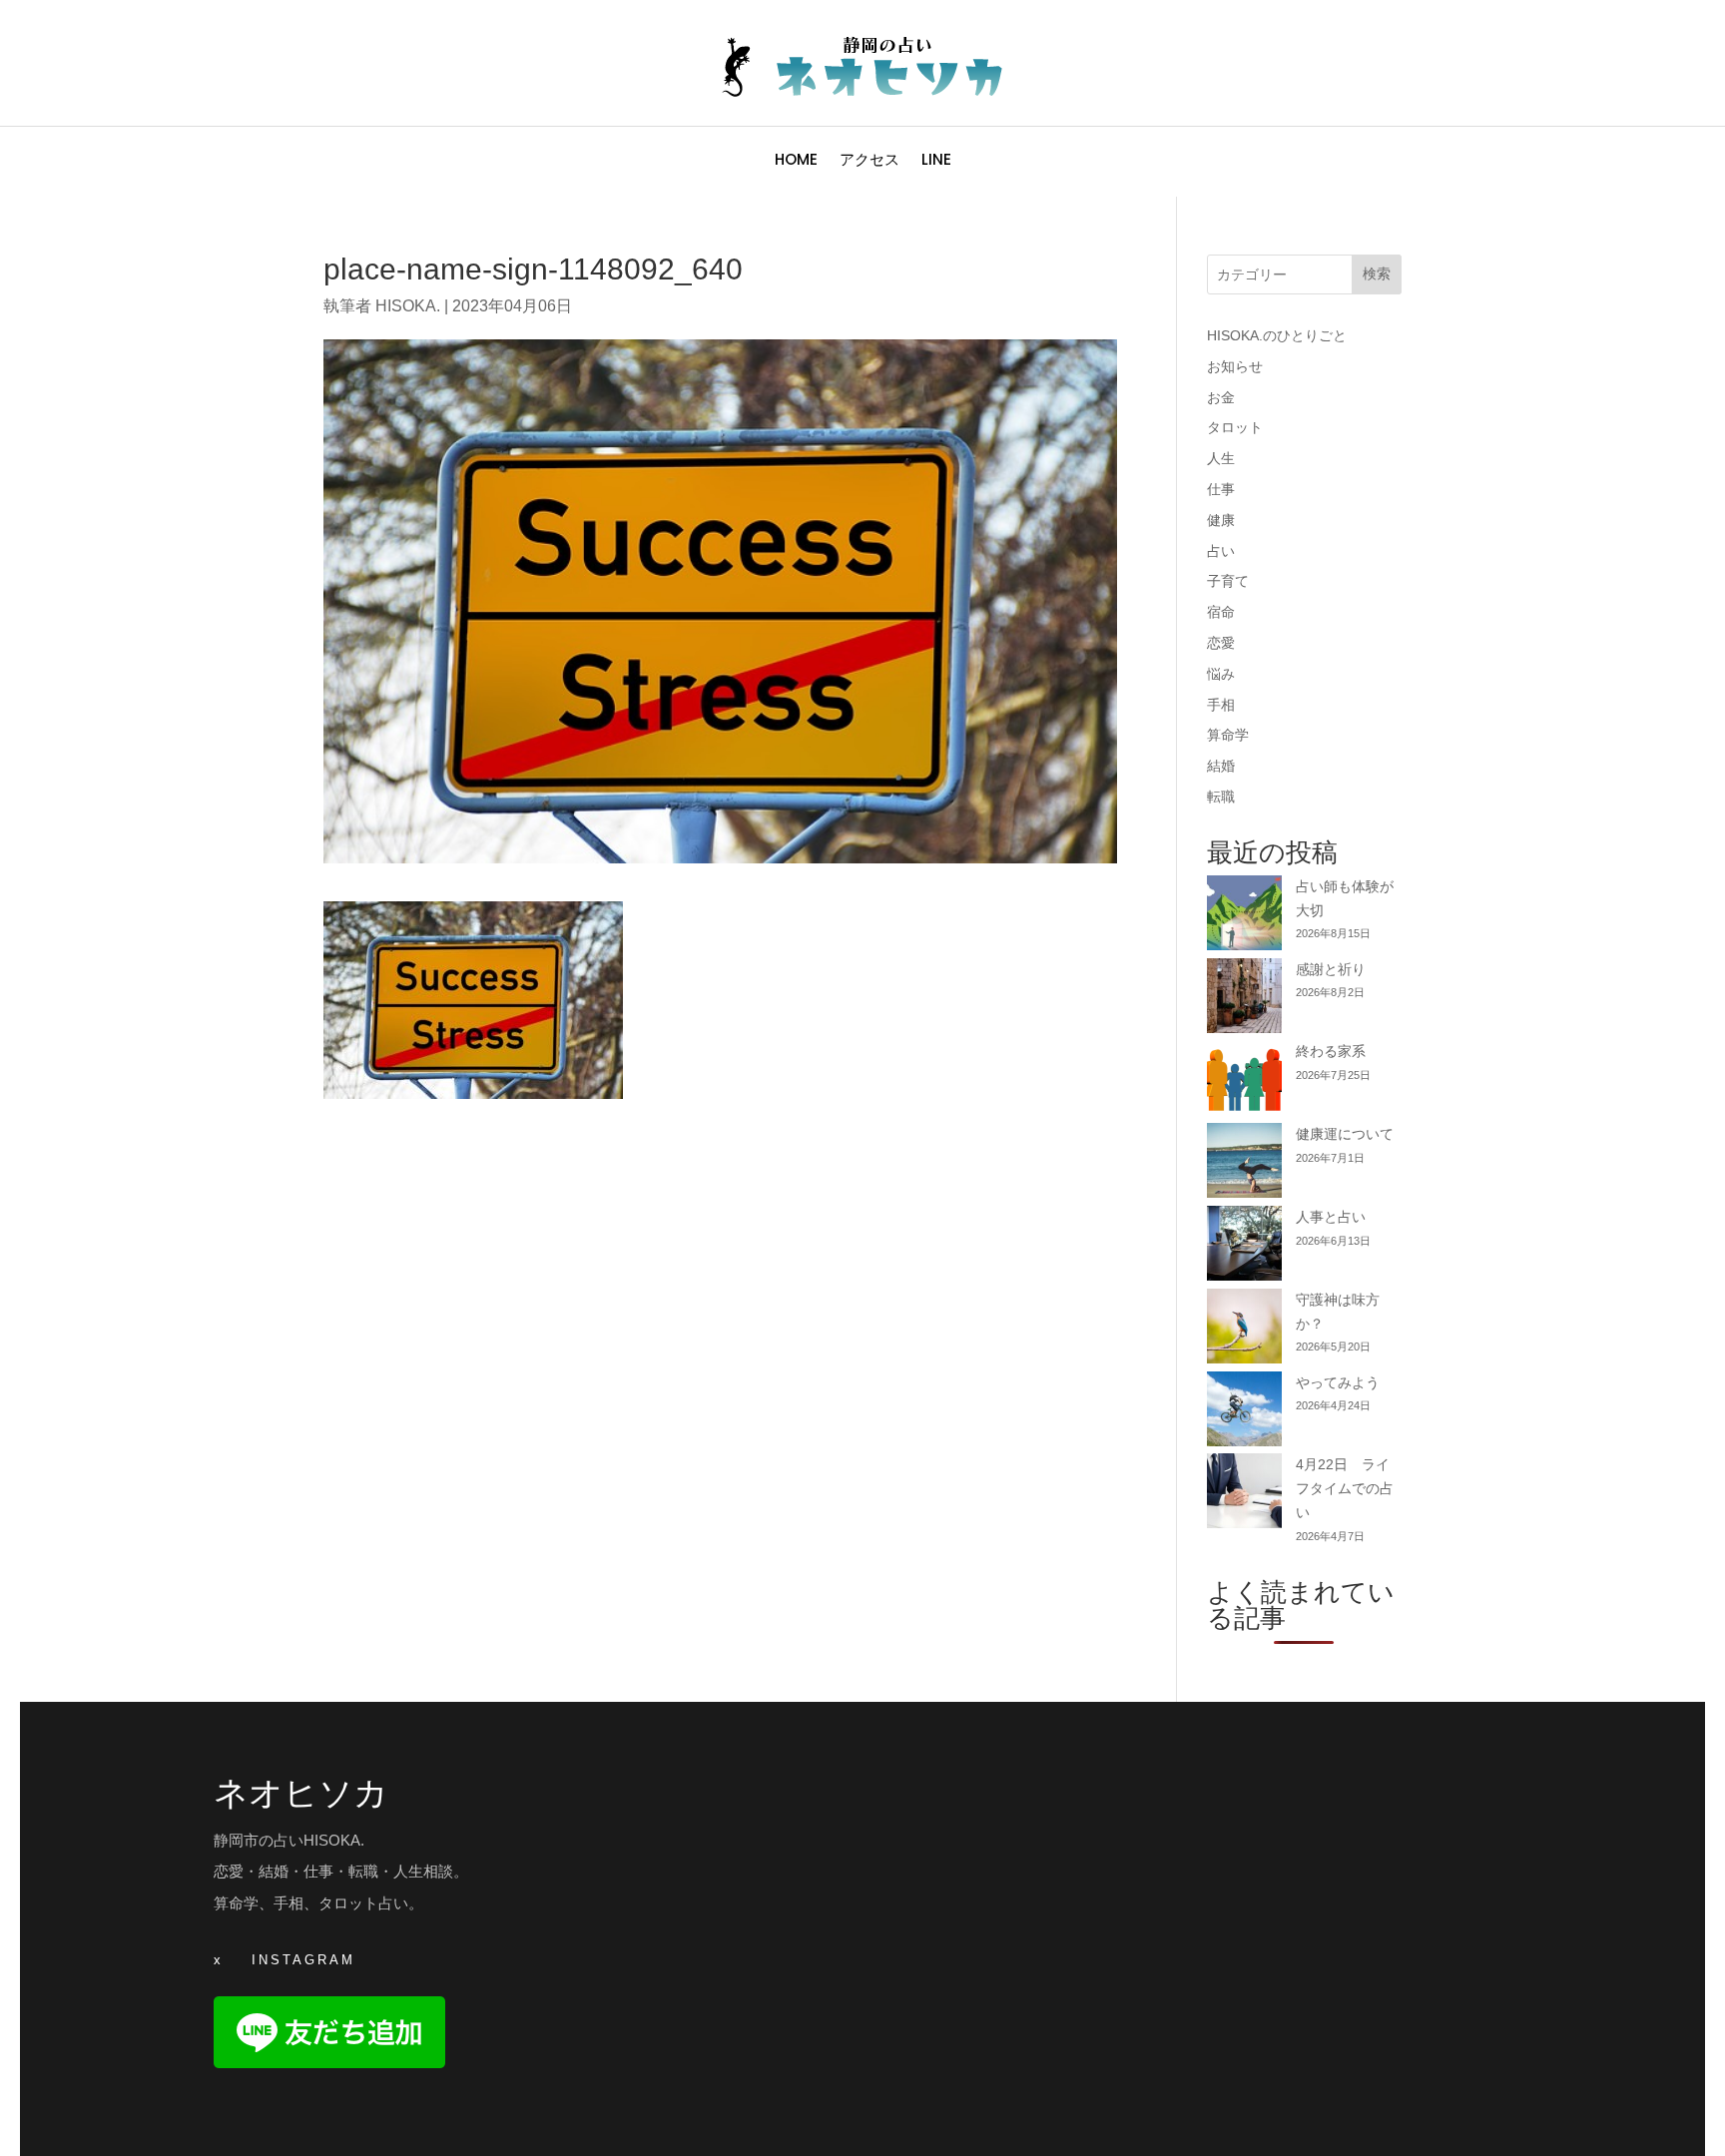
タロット (1235, 427)
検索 (1377, 273)
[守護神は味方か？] (1244, 1330)
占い (1221, 551)
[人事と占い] (1244, 1247)
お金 (1221, 397)
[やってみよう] (1244, 1413)
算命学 (1228, 735)
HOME (796, 161)
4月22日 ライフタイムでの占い (1345, 1488)
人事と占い (1331, 1217)
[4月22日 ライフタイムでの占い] (1244, 1495)
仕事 (1221, 489)
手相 (1221, 705)
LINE (936, 161)
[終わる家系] (1244, 1081)
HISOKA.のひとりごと (1277, 335)
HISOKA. (408, 306)
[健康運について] (1244, 1164)
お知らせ (1235, 366)
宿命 (1221, 612)
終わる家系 (1331, 1051)
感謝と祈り (1331, 969)
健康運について (1345, 1134)
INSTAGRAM (303, 1960)
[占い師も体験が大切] (1244, 917)
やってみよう (1338, 1382)
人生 (1221, 458)
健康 (1221, 520)
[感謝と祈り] (1244, 1000)
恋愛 (1221, 643)
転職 (1221, 797)
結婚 (1221, 766)
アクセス (869, 161)
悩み (1221, 674)
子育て (1228, 581)
